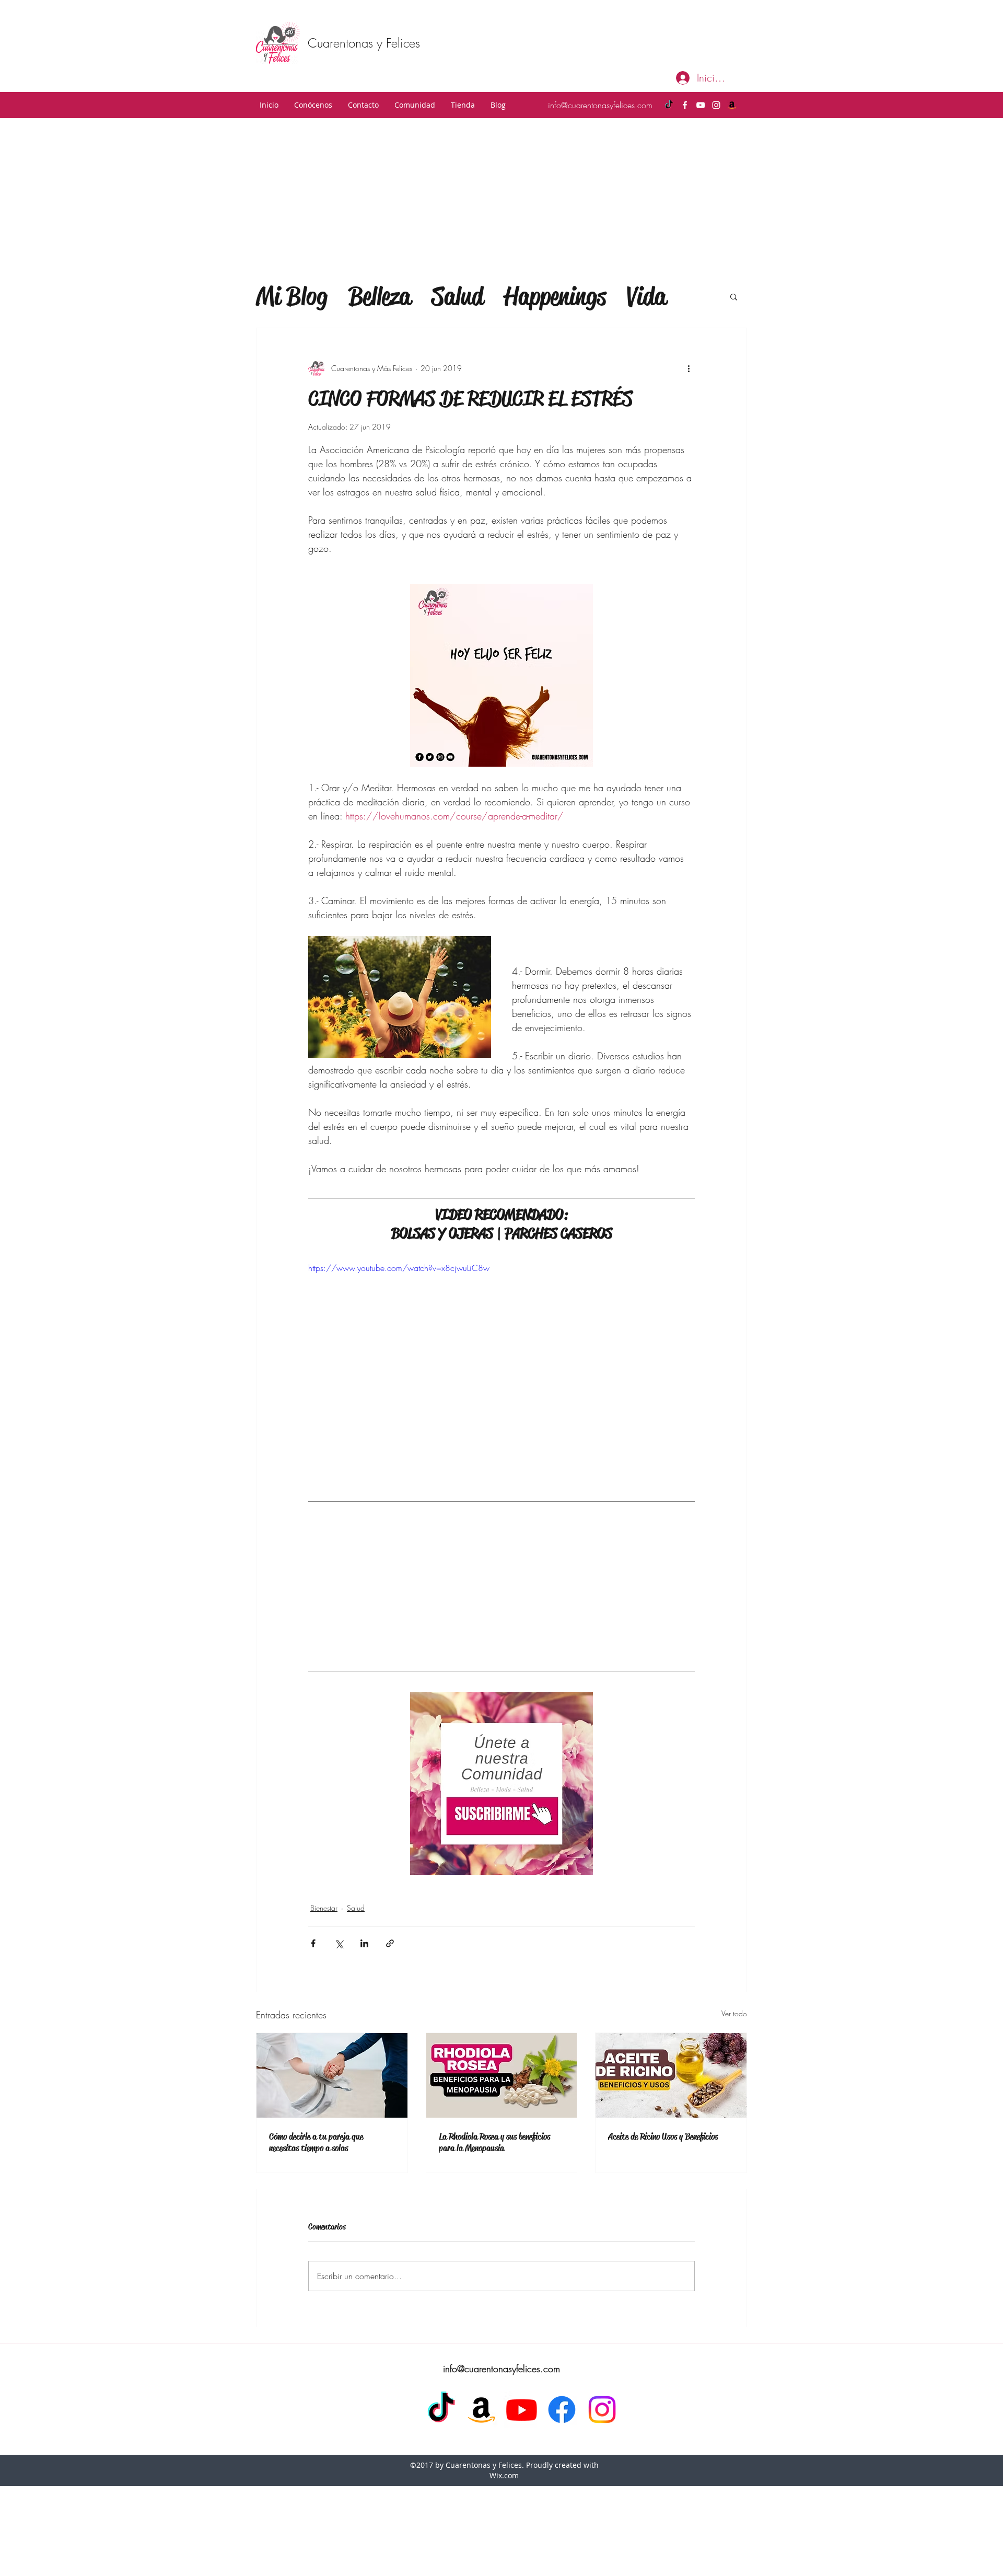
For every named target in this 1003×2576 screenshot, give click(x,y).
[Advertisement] (501, 197)
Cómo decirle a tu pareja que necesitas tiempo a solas (316, 2142)
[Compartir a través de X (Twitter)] (339, 1943)
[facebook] (685, 105)
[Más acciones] (689, 368)
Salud (457, 296)
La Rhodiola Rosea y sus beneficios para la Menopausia (494, 2142)
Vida (646, 296)
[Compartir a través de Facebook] (313, 1943)
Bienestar (324, 1908)
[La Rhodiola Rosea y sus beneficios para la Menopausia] (502, 2075)
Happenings (555, 296)
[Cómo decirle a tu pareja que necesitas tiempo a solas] (332, 2075)
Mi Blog (292, 296)
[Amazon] (732, 105)
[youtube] (701, 105)
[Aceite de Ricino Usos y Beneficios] (671, 2075)
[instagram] (716, 105)
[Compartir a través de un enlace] (390, 1943)
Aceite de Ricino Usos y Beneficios (663, 2136)
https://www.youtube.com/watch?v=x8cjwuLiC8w (399, 1268)
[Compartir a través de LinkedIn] (364, 1943)
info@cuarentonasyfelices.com (600, 105)
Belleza (380, 296)
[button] (313, 105)
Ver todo (734, 2013)
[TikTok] (669, 105)
